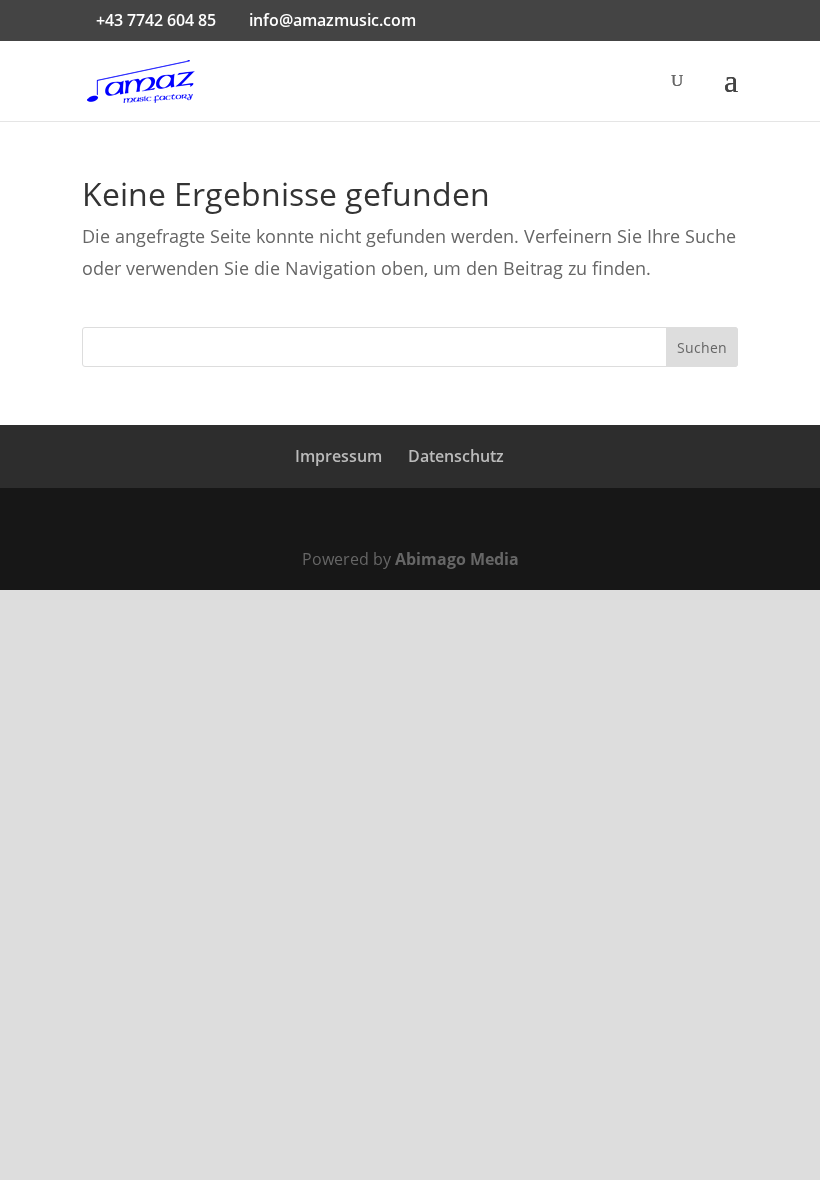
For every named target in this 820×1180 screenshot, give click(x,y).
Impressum (338, 456)
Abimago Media (457, 559)
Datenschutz (456, 456)
